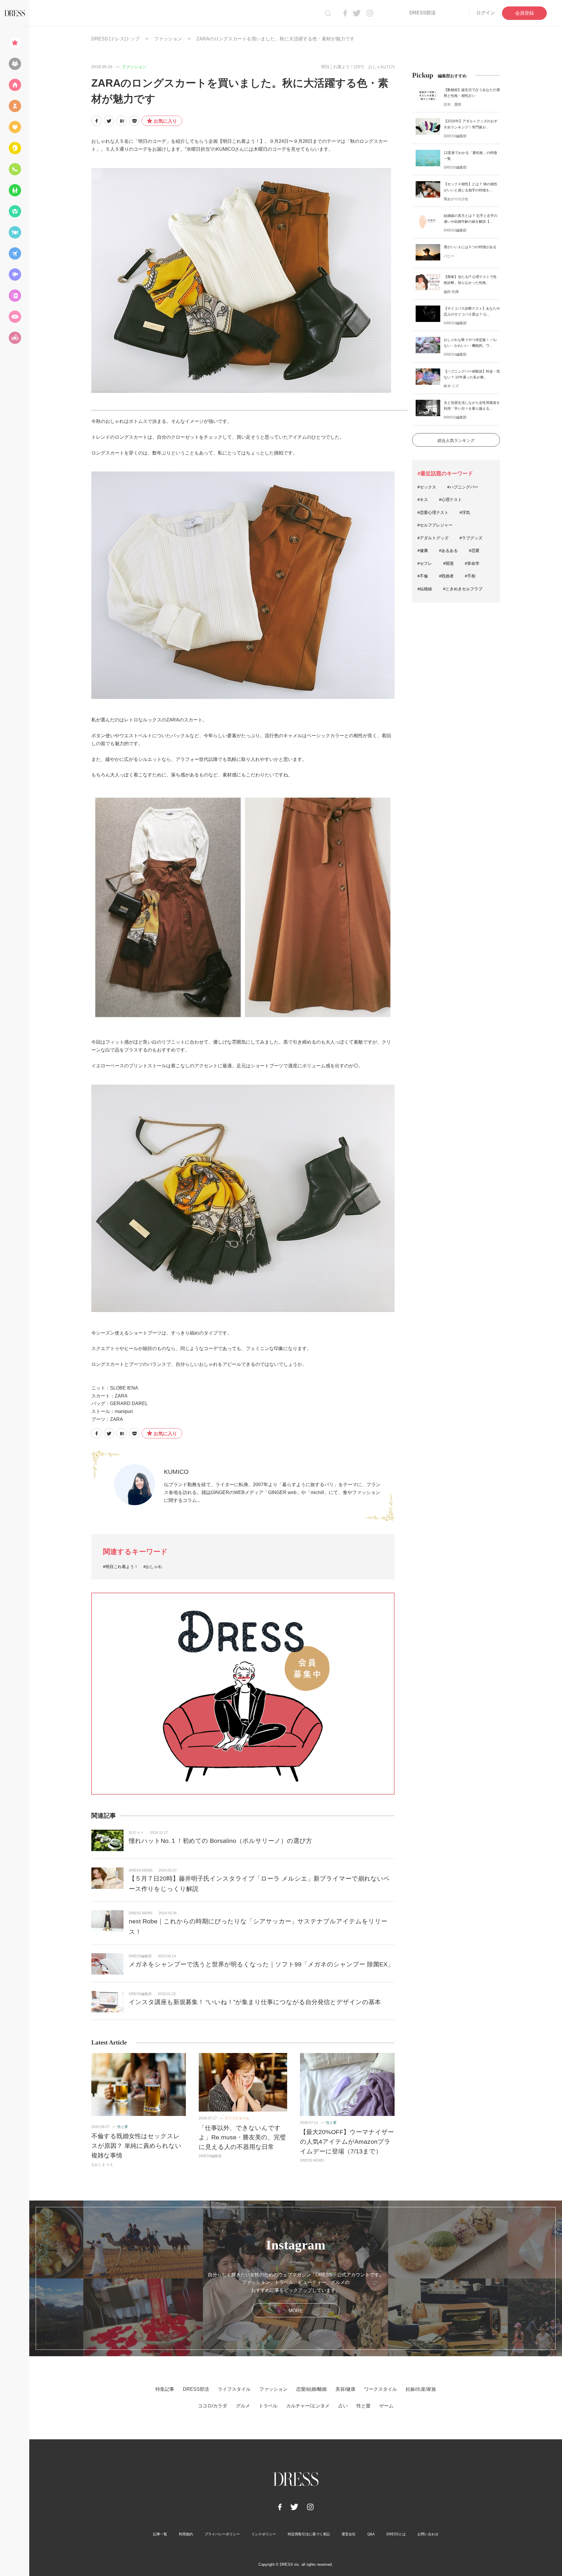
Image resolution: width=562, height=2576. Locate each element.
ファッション (168, 39)
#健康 (423, 550)
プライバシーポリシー (222, 2534)
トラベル (268, 2406)
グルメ (243, 2406)
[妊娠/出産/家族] (15, 190)
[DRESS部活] (15, 64)
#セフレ (425, 563)
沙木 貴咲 (453, 104)
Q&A (371, 2534)
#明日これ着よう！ (121, 1567)
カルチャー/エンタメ (308, 2406)
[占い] (15, 296)
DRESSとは (396, 2534)
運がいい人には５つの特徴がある (470, 247)
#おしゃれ (153, 1567)
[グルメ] (15, 232)
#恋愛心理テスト (433, 512)
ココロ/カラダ (213, 2406)
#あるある (448, 550)
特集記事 (165, 2389)
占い (343, 2406)
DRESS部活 (423, 13)
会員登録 (525, 13)
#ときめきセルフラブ (463, 589)
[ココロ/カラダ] (15, 211)
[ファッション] (15, 106)
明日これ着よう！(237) (342, 67)
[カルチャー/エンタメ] (15, 275)
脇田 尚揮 (451, 292)
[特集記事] (15, 43)
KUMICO (176, 1472)
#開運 (448, 563)
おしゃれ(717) (381, 67)
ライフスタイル (237, 2118)
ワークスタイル (381, 2389)
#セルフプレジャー (435, 525)
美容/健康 (345, 2389)
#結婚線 (425, 589)
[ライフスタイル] (15, 85)
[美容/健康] (15, 148)
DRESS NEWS (141, 1870)
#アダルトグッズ (433, 538)
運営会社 (349, 2534)
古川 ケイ (136, 1833)
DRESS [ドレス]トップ (115, 39)
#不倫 (423, 576)
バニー (449, 256)
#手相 (470, 576)
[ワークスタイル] (15, 169)
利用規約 (186, 2534)
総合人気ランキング (456, 440)
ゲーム (386, 2406)
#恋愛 (474, 550)
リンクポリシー (264, 2534)
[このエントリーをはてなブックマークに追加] (122, 121)
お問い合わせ (428, 2534)
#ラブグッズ (471, 538)
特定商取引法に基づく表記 (309, 2534)
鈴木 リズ (451, 386)
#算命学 (472, 563)
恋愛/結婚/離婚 (311, 2389)
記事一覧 (160, 2534)
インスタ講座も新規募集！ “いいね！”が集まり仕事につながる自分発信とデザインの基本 (255, 2002)
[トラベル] (15, 253)
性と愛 (123, 2127)
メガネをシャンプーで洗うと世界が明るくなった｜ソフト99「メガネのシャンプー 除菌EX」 (261, 1964)
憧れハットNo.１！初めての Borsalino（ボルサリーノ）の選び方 (220, 1841)
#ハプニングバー (463, 487)
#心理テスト (450, 500)
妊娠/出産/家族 (421, 2389)
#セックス (427, 487)
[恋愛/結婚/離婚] (15, 127)
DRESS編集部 (140, 1956)
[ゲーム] (15, 338)
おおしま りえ (102, 2165)
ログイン (486, 13)
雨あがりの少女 (456, 199)
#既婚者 (446, 576)
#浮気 (465, 512)
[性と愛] (15, 317)
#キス (423, 500)
